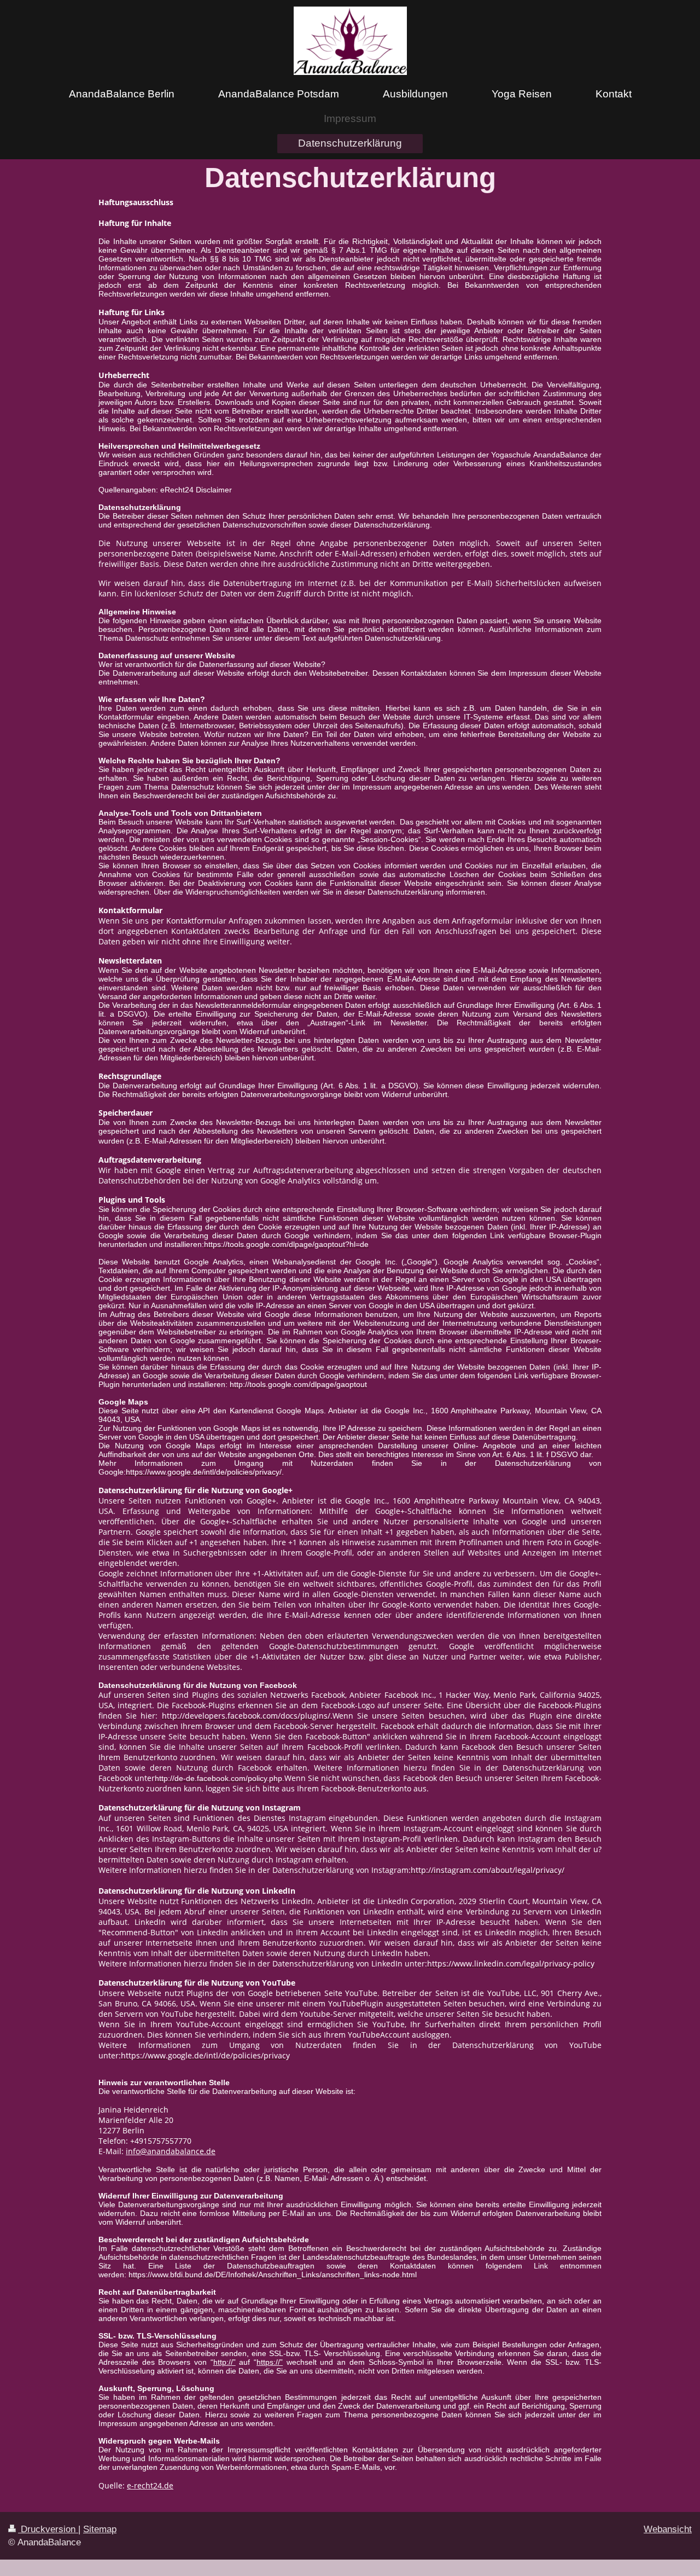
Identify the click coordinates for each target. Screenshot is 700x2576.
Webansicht (668, 2529)
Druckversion (48, 2529)
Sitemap (100, 2529)
